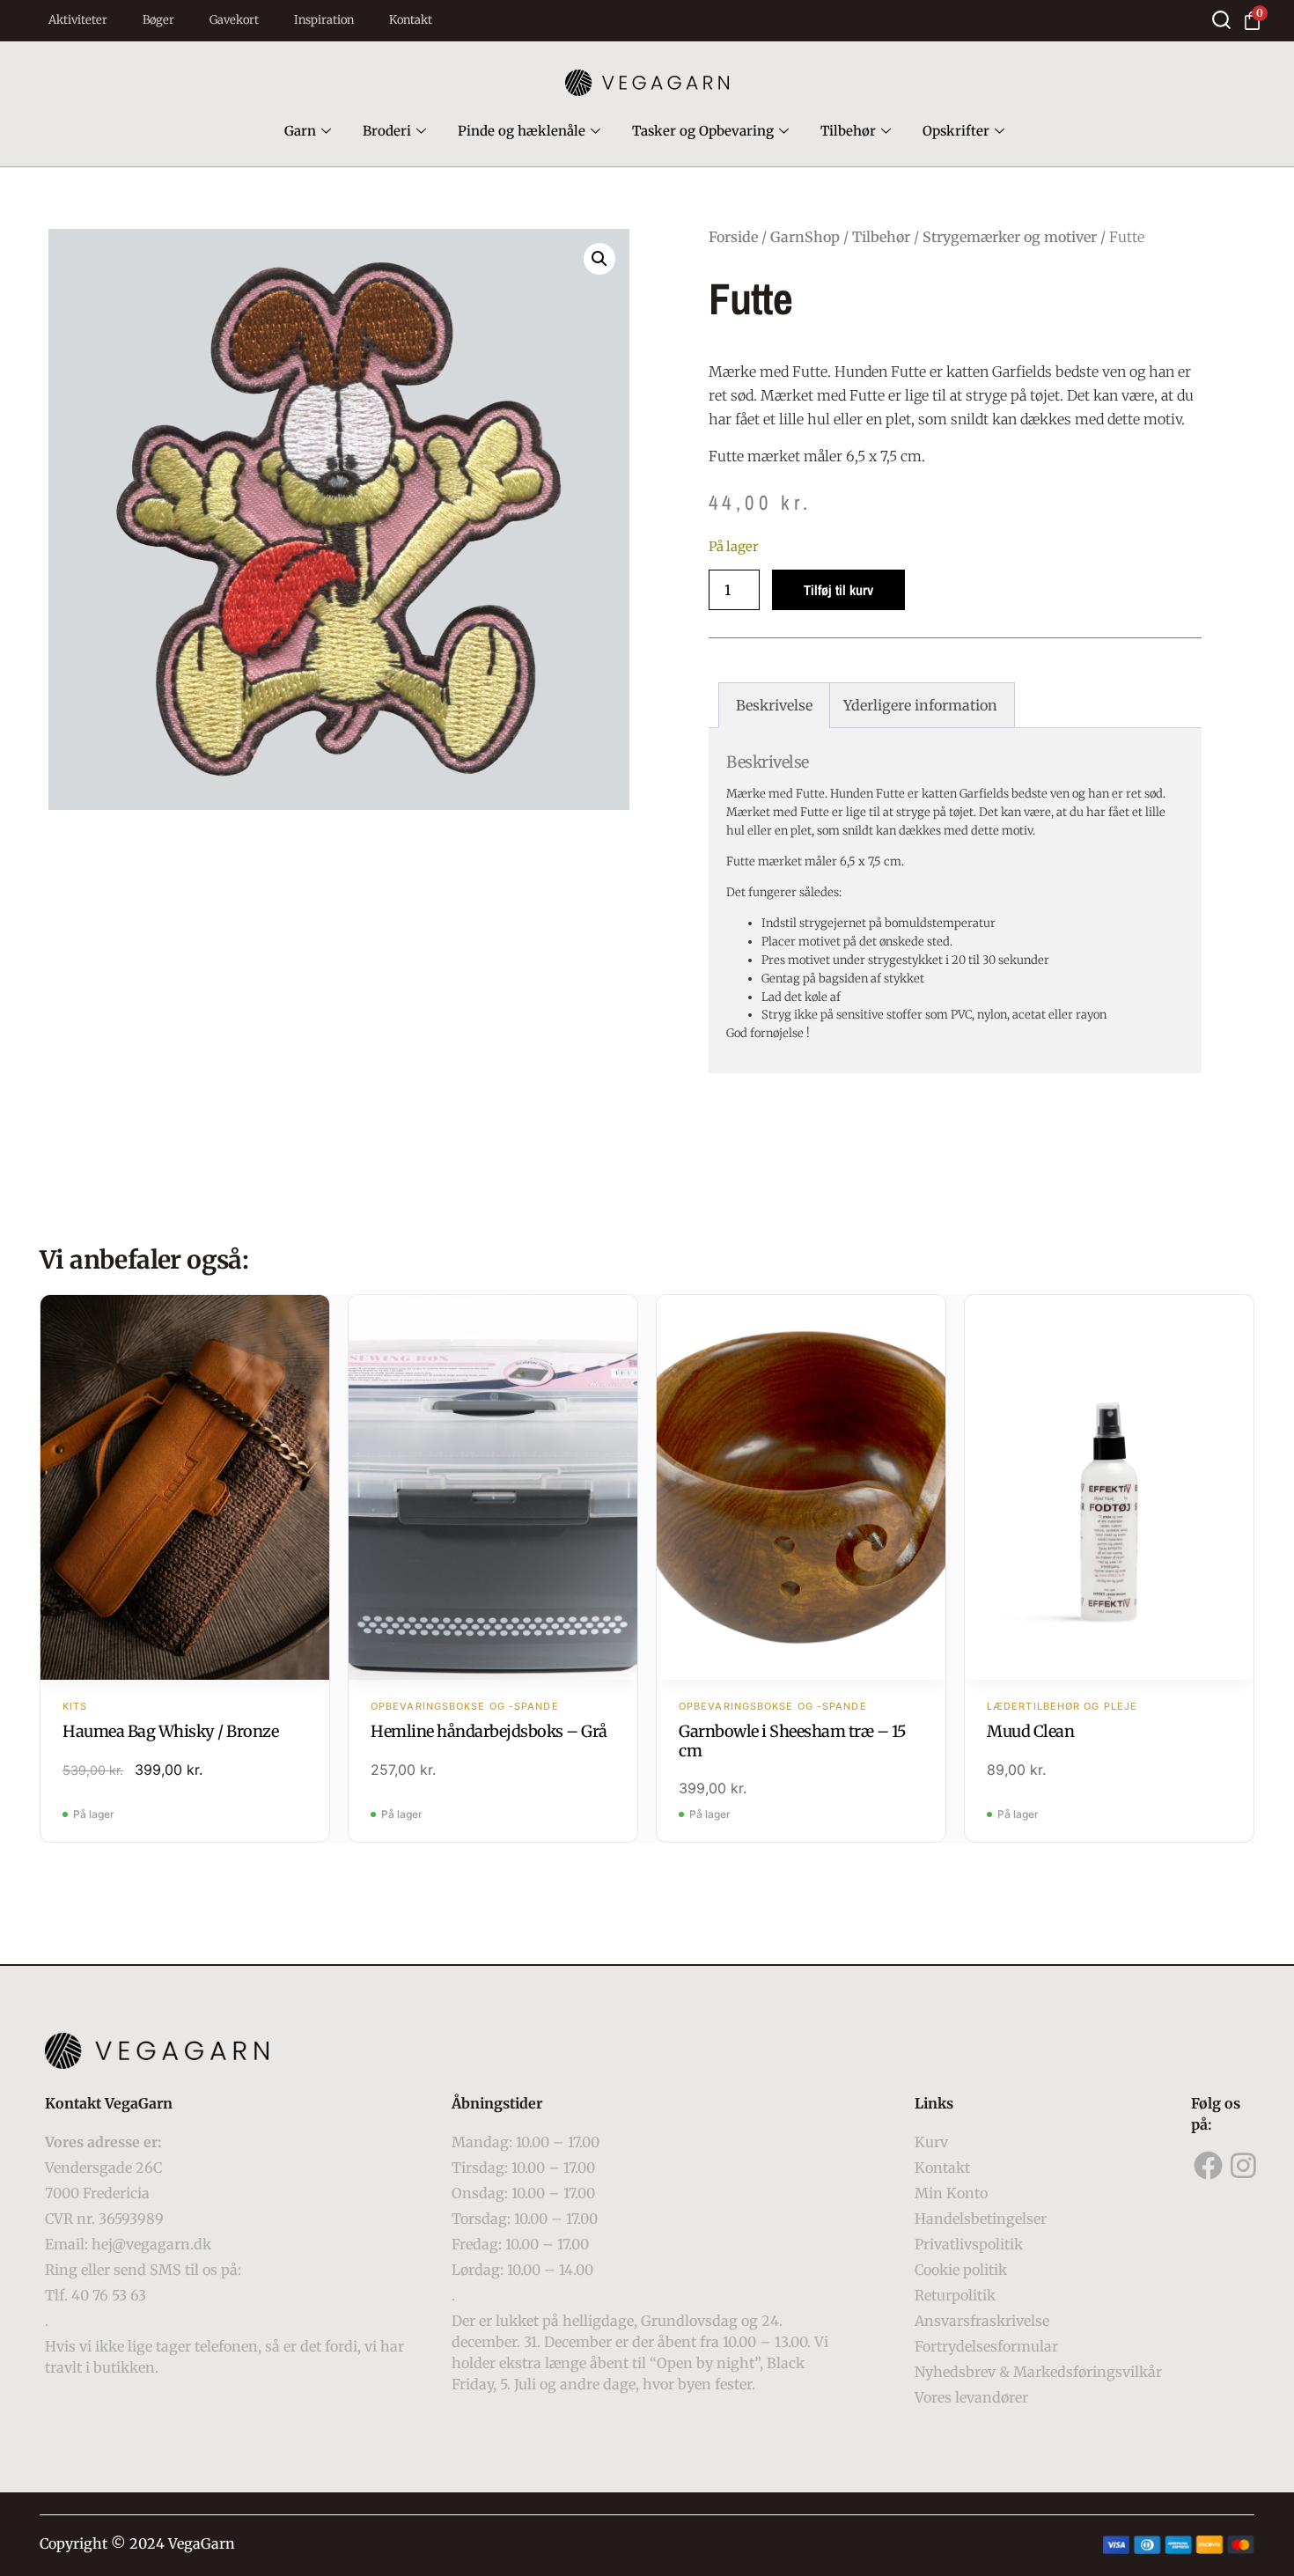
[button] (599, 259)
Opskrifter (956, 131)
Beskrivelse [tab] (774, 705)
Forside (733, 237)
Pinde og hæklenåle (522, 131)
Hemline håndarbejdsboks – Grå (489, 1731)
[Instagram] (1244, 2166)
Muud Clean (1030, 1731)
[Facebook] (1209, 2166)
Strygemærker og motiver (1010, 237)
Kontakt (411, 20)
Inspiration (324, 20)
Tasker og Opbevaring (703, 131)
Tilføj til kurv (838, 590)
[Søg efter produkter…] (1221, 20)
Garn (300, 131)
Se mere (185, 1489)
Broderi (387, 131)
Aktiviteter (78, 20)
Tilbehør (848, 131)
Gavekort (234, 20)
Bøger (158, 20)
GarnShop (805, 237)
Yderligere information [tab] (920, 705)
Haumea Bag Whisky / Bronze (170, 1731)
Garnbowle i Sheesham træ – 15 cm (793, 1741)
